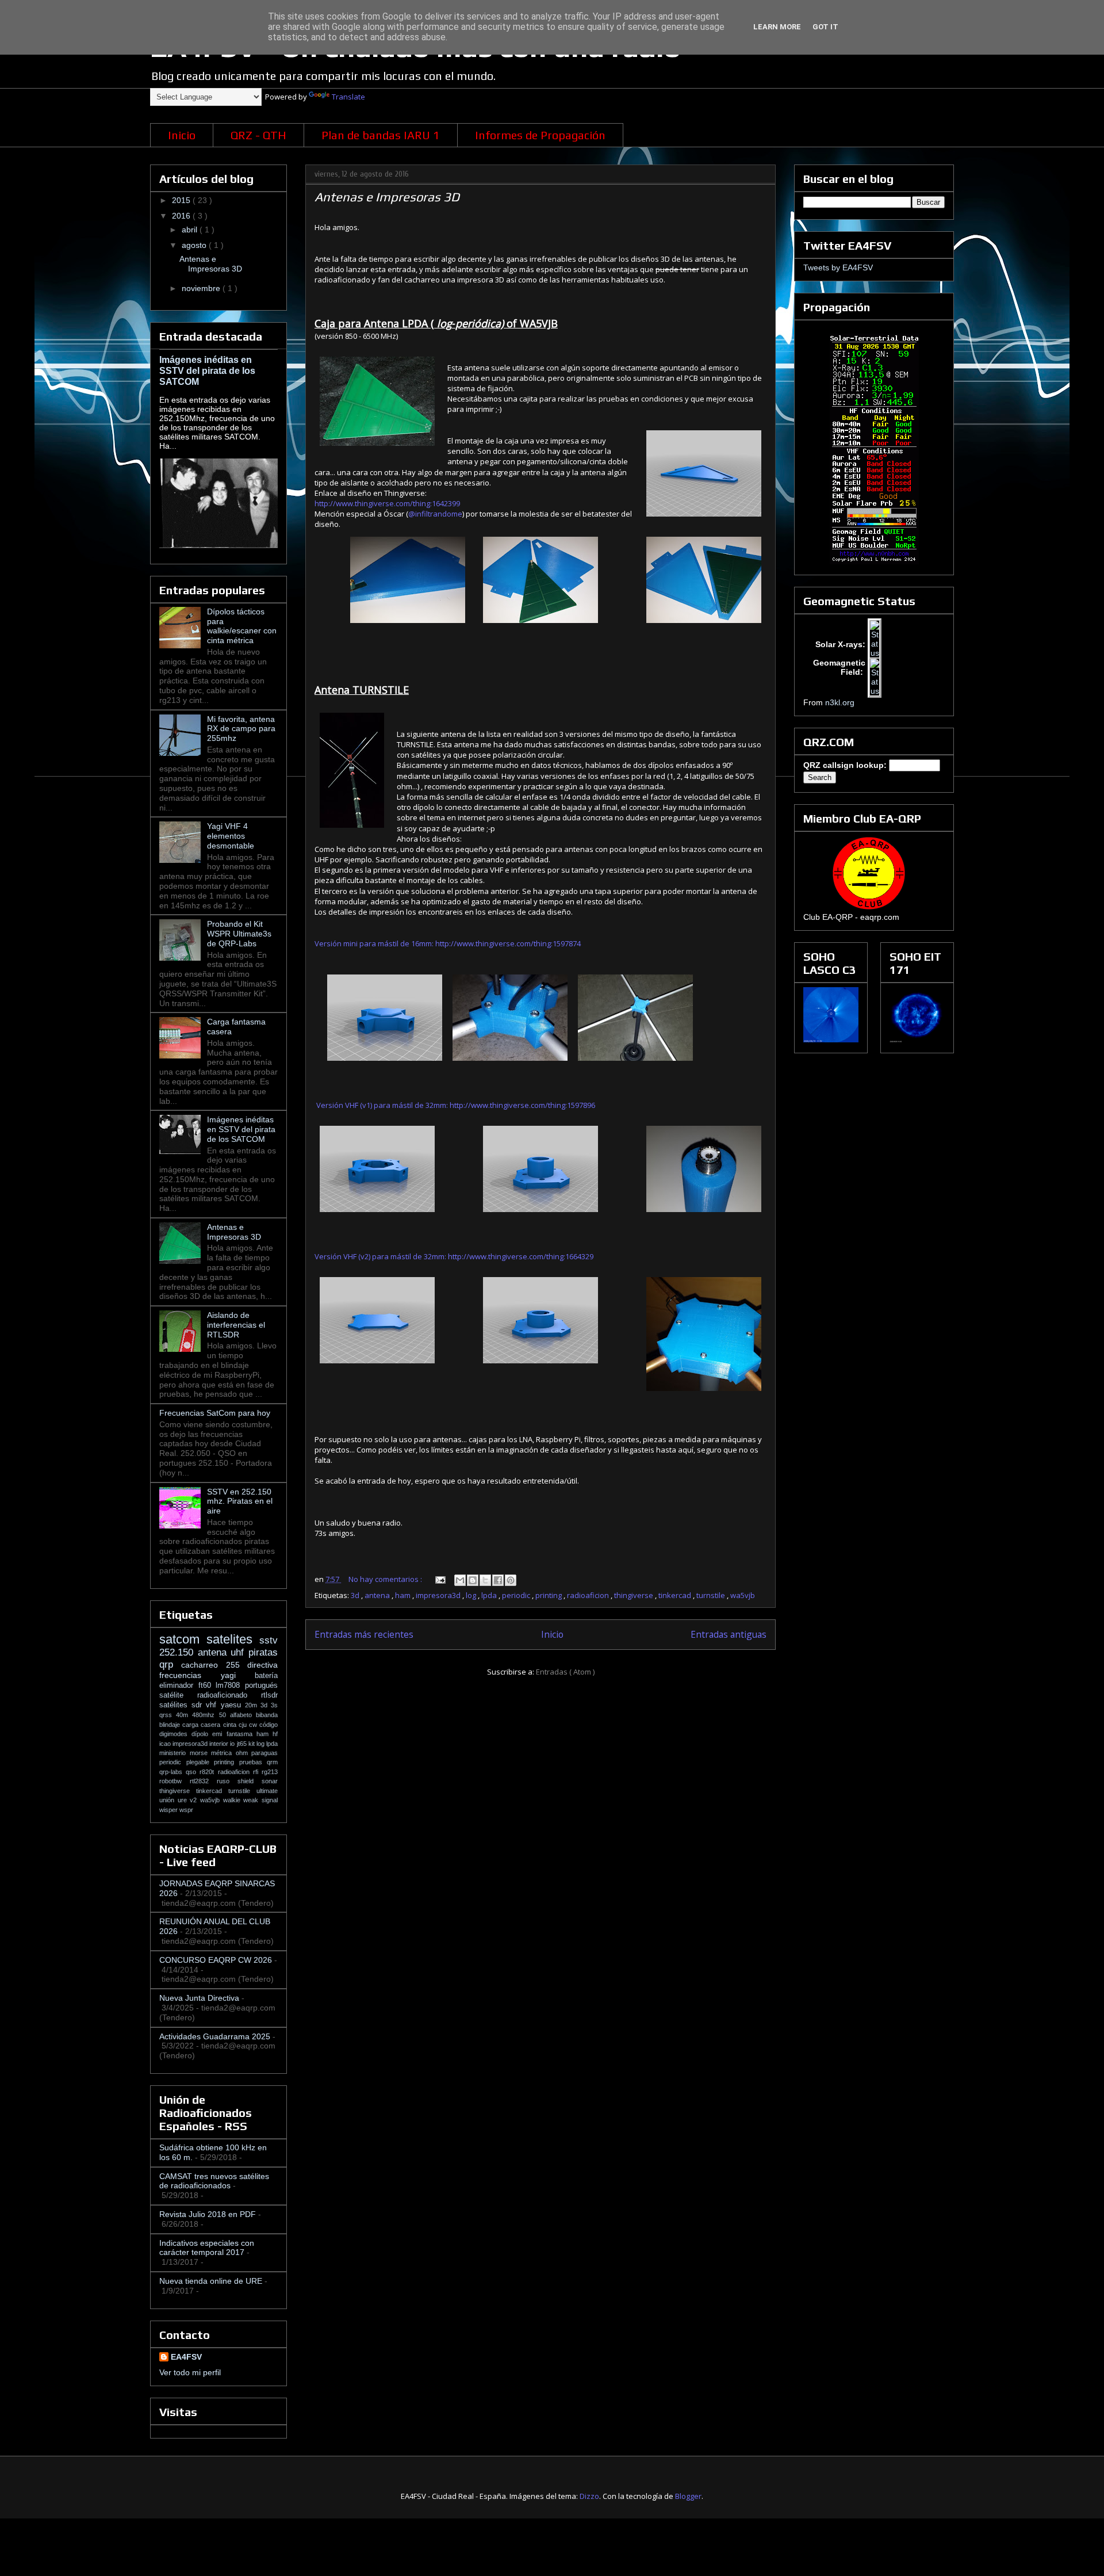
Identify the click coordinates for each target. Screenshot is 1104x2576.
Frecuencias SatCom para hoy (215, 1413)
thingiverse (635, 1595)
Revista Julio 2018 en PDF (208, 2214)
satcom (183, 1639)
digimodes (175, 1734)
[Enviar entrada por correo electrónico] (439, 1579)
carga (191, 1725)
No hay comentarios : (386, 1579)
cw (254, 1725)
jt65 (243, 1744)
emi (219, 1734)
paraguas (264, 1753)
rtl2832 (203, 1781)
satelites (233, 1639)
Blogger (688, 2496)
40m (184, 1715)
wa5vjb (743, 1595)
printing (549, 1595)
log (472, 1595)
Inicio (182, 135)
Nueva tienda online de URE (211, 2281)
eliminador (179, 1686)
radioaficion (589, 1595)
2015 (182, 200)
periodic (517, 1595)
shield (250, 1781)
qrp (170, 1665)
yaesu (233, 1705)
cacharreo (203, 1665)
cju (244, 1725)
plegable (200, 1762)
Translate (348, 97)
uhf (239, 1652)
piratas (263, 1652)
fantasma (241, 1734)
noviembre (202, 288)
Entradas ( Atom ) (565, 1672)
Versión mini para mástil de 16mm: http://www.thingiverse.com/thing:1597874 (448, 943)
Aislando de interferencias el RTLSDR (236, 1325)
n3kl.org (840, 702)
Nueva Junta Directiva (199, 1998)
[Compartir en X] (485, 1580)
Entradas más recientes (364, 1634)
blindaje (171, 1725)
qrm (272, 1762)
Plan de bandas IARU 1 (381, 135)
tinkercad (676, 1595)
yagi (238, 1675)
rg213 (270, 1772)
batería (266, 1676)
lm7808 (230, 1686)
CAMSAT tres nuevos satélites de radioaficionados (214, 2181)
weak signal (260, 1800)
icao (166, 1744)
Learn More (777, 27)
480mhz (205, 1715)
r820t (208, 1772)
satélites (175, 1705)
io (233, 1744)
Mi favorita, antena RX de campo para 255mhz (241, 729)
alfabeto (243, 1715)
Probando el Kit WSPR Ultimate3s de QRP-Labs (239, 934)
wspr (186, 1810)
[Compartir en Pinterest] (511, 1580)
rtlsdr (269, 1695)
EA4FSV (186, 2357)
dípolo (202, 1734)
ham (404, 1595)
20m (253, 1705)
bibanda (267, 1715)
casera (212, 1725)
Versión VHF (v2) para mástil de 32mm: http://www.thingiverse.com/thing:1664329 (454, 1256)
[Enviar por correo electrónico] (460, 1580)
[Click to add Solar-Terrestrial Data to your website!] (874, 561)
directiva (262, 1665)
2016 (182, 216)
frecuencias (190, 1675)
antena (378, 1595)
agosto (195, 245)
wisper (169, 1810)
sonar (270, 1781)
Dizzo (589, 2496)
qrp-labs (172, 1772)
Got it (825, 27)
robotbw (175, 1781)
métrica (223, 1753)
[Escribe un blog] (473, 1580)
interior (220, 1744)
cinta (231, 1725)
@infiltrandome (435, 514)
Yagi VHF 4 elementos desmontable (231, 836)
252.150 (179, 1652)
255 (237, 1665)
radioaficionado (229, 1695)
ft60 (207, 1686)
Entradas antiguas (729, 1634)
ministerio (175, 1753)
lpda (490, 1595)
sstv (269, 1640)
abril (191, 230)
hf (275, 1734)
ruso (227, 1781)
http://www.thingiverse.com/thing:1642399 (387, 503)
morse (201, 1753)
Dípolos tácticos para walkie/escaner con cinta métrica (242, 626)
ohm (244, 1753)
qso (193, 1772)
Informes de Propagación (540, 135)
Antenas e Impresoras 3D (387, 197)
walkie (233, 1800)
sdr (199, 1705)
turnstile (712, 1595)
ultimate (267, 1791)
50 (225, 1715)
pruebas (253, 1762)
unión (168, 1800)
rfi (257, 1772)
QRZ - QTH (258, 135)
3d (356, 1595)
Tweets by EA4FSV (838, 267)
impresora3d (439, 1595)
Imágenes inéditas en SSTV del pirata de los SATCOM (207, 370)
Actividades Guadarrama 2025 (215, 2036)
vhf (213, 1705)
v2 (195, 1800)
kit (252, 1744)
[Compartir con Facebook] (498, 1580)
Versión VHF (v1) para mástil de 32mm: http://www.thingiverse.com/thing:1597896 (455, 1105)
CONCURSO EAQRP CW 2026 (216, 1960)
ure (184, 1800)
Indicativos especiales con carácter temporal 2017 (207, 2248)
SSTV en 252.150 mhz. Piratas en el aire (240, 1501)
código (269, 1725)
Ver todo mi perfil (190, 2372)
